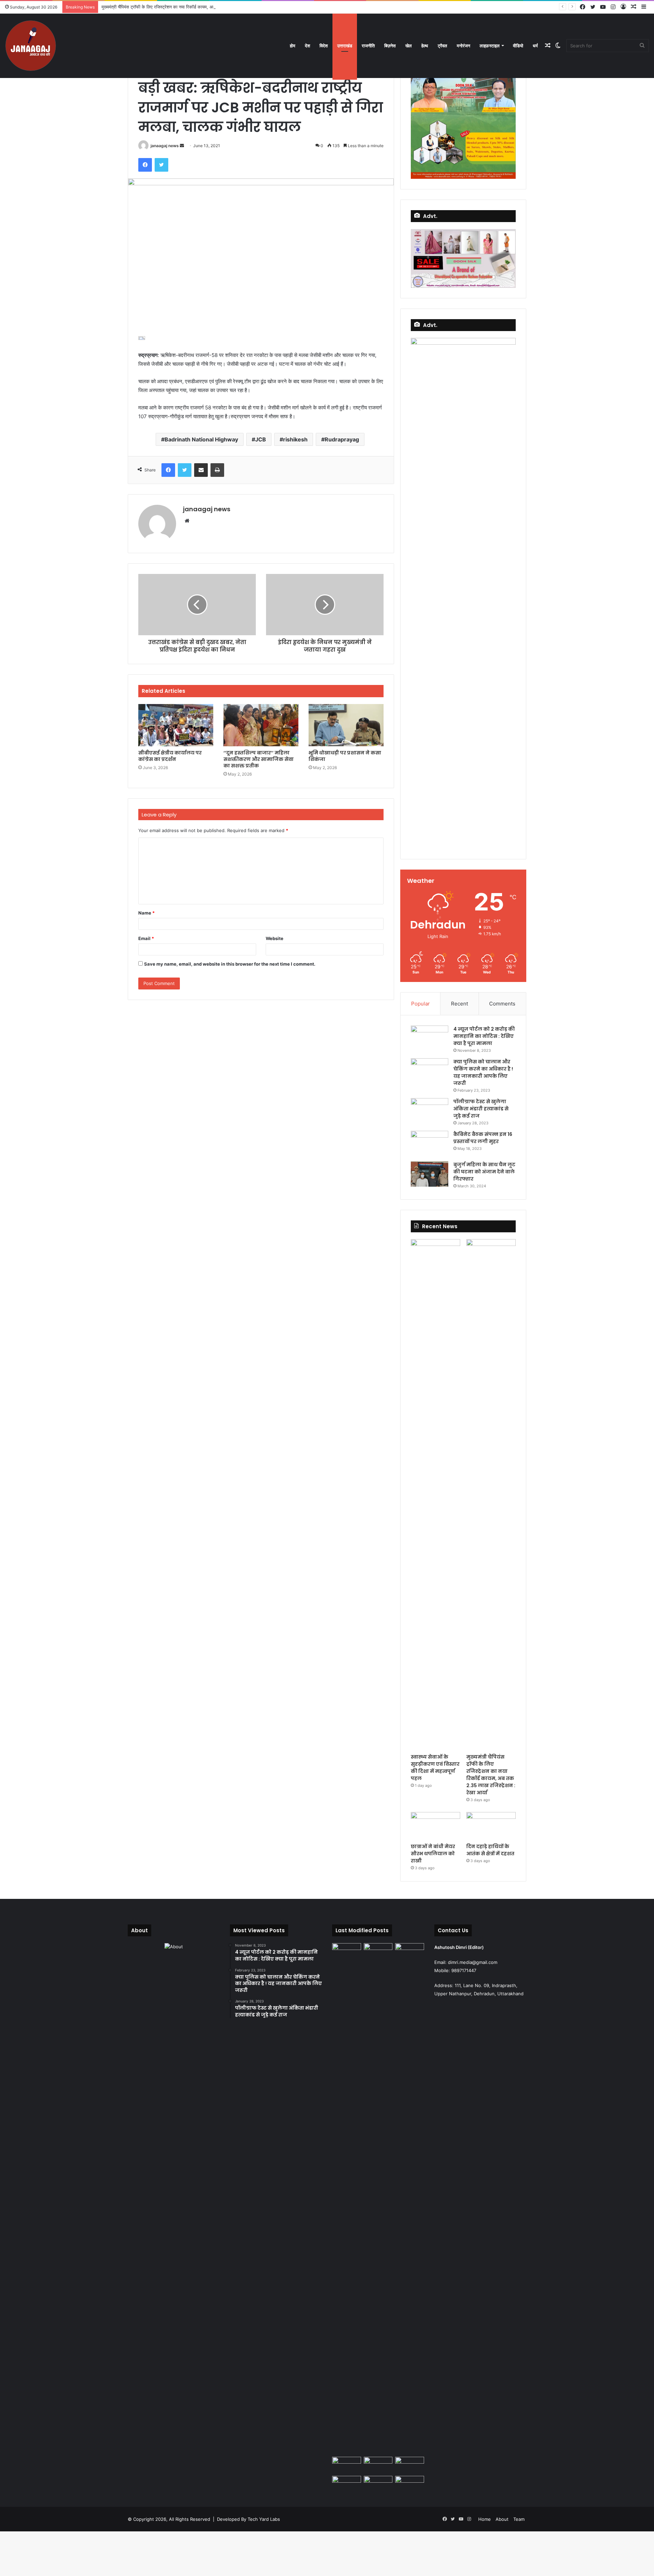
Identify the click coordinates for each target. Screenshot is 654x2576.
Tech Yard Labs (264, 2519)
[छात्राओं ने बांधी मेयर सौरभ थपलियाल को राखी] (435, 1826)
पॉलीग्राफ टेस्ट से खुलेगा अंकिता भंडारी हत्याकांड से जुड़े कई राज (481, 1109)
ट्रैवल (442, 46)
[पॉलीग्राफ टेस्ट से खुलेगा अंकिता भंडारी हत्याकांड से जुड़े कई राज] (430, 1111)
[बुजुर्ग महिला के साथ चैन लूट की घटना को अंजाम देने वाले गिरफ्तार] (430, 1174)
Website (275, 938)
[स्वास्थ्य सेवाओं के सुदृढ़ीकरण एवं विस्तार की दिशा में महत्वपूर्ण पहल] (435, 1495)
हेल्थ (425, 46)
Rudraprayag (342, 439)
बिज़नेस (390, 46)
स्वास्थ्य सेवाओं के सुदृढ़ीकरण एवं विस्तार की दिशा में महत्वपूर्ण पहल (435, 1768)
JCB (261, 439)
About (502, 2519)
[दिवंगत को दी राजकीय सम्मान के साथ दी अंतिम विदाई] (410, 2465)
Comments (502, 1004)
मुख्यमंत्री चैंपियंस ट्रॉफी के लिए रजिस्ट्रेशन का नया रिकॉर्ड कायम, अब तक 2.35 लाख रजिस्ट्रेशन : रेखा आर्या (191, 7)
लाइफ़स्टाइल (490, 46)
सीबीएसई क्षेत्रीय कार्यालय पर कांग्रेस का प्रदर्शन (170, 756)
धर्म (535, 46)
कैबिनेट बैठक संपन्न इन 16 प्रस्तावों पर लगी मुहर (483, 1138)
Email (146, 938)
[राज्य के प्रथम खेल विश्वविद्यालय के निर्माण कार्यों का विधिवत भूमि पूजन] (347, 1951)
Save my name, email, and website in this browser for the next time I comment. (230, 964)
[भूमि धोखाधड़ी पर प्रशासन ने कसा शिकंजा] (346, 725)
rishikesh (295, 439)
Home (485, 2519)
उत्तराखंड (345, 46)
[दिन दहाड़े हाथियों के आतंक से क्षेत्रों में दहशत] (491, 1826)
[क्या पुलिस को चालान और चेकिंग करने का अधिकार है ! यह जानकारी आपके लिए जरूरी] (430, 1071)
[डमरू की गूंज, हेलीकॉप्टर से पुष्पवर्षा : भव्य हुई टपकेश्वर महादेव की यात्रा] (378, 2484)
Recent (460, 1004)
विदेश (324, 46)
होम (293, 46)
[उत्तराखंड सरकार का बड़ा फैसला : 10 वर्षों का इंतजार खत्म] (410, 2484)
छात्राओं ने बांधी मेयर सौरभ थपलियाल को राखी (433, 1854)
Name (146, 913)
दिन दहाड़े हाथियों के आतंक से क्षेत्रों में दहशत (490, 1850)
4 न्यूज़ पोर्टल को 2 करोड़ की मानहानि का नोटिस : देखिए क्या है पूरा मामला (484, 1036)
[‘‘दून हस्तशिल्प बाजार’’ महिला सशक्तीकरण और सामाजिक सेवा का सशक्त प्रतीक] (261, 725)
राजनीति (368, 46)
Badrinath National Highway (201, 439)
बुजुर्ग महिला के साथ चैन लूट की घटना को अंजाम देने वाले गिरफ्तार (484, 1172)
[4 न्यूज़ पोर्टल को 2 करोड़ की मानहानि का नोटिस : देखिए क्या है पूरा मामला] (430, 1038)
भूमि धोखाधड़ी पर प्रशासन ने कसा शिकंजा (345, 756)
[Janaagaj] (31, 46)
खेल (409, 46)
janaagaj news (165, 146)
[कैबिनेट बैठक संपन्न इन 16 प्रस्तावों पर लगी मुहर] (430, 1144)
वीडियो (518, 46)
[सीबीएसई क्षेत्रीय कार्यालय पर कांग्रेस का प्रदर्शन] (176, 725)
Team (519, 2519)
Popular (421, 1004)
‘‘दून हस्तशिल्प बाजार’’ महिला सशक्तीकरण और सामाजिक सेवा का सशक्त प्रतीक (259, 759)
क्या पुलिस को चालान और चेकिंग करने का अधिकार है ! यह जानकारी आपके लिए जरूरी (483, 1072)
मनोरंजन (463, 46)
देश (307, 46)
